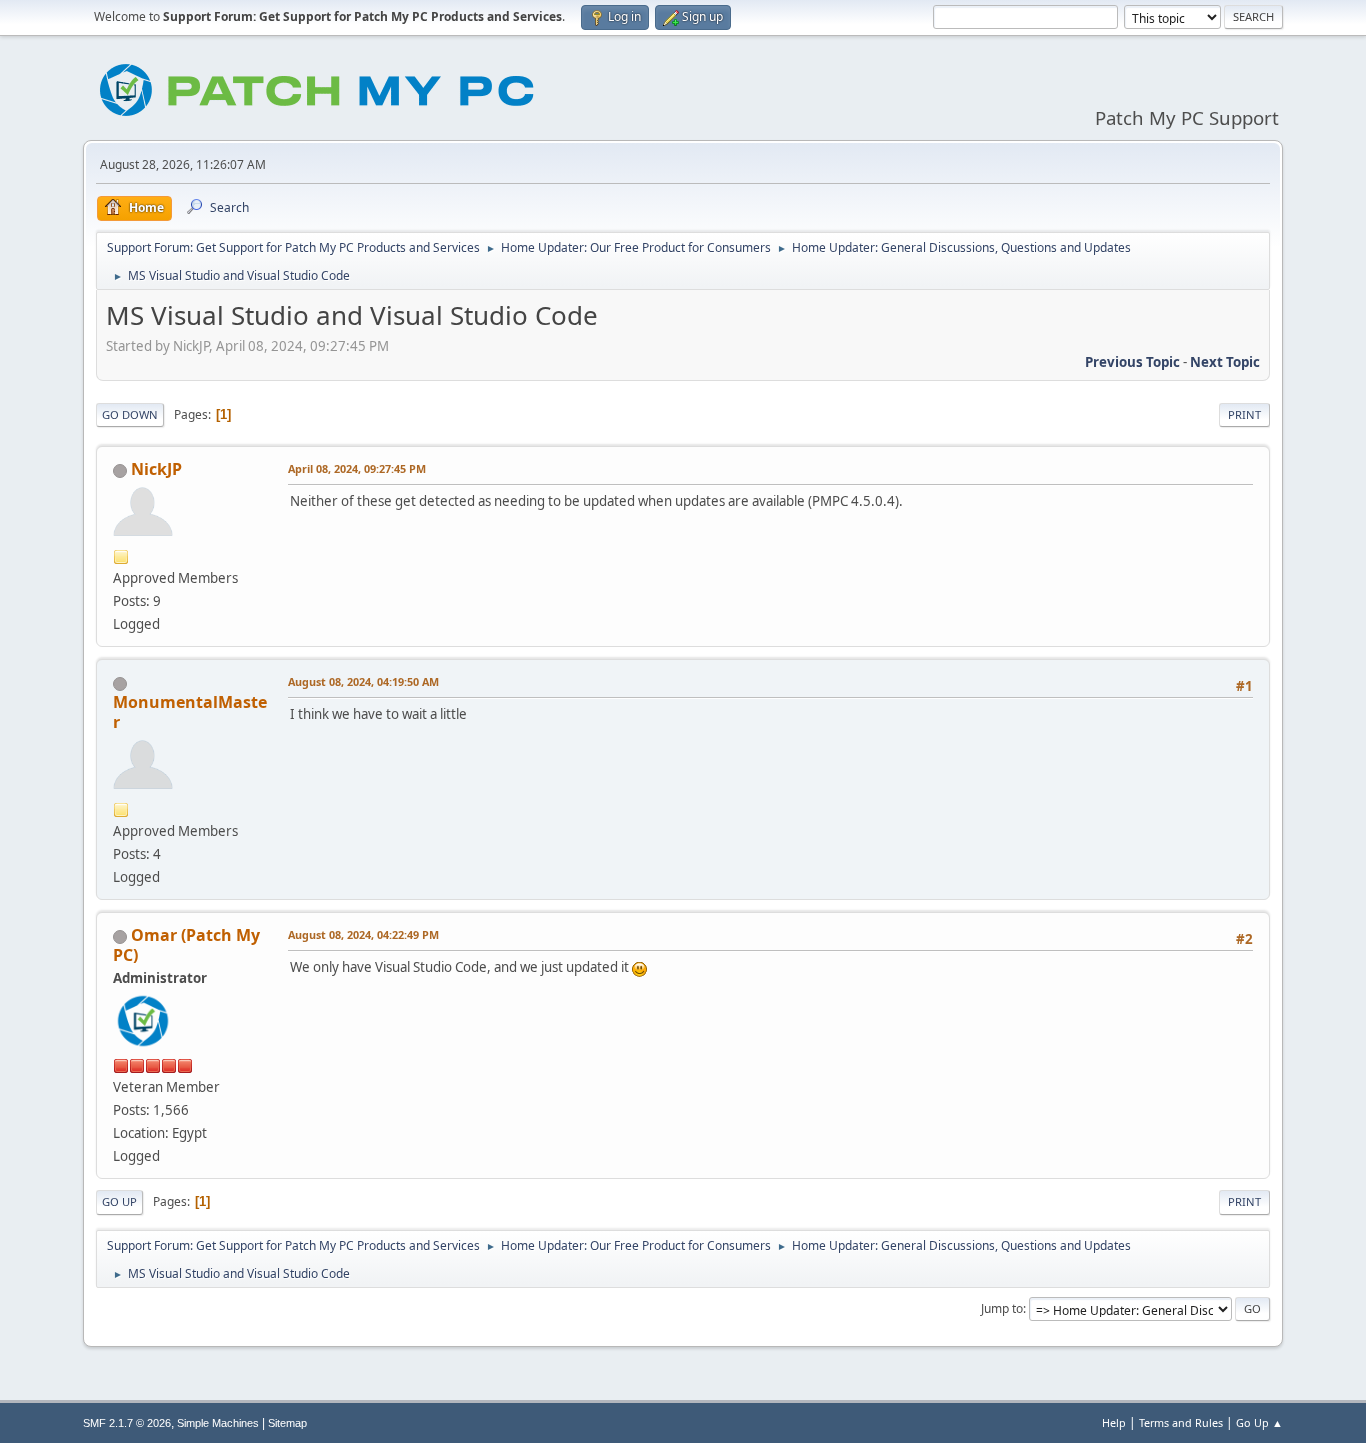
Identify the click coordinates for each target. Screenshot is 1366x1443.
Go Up (119, 1201)
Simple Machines (218, 1423)
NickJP (156, 469)
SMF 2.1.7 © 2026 (127, 1423)
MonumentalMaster (190, 712)
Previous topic (1132, 362)
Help (1114, 1422)
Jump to (1002, 1308)
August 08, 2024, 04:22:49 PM (363, 934)
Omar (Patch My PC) (186, 945)
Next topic (1225, 362)
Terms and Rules (1181, 1422)
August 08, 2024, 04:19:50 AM (363, 681)
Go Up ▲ (1259, 1422)
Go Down (130, 414)
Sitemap (287, 1423)
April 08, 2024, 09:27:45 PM (357, 468)
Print (1244, 414)
